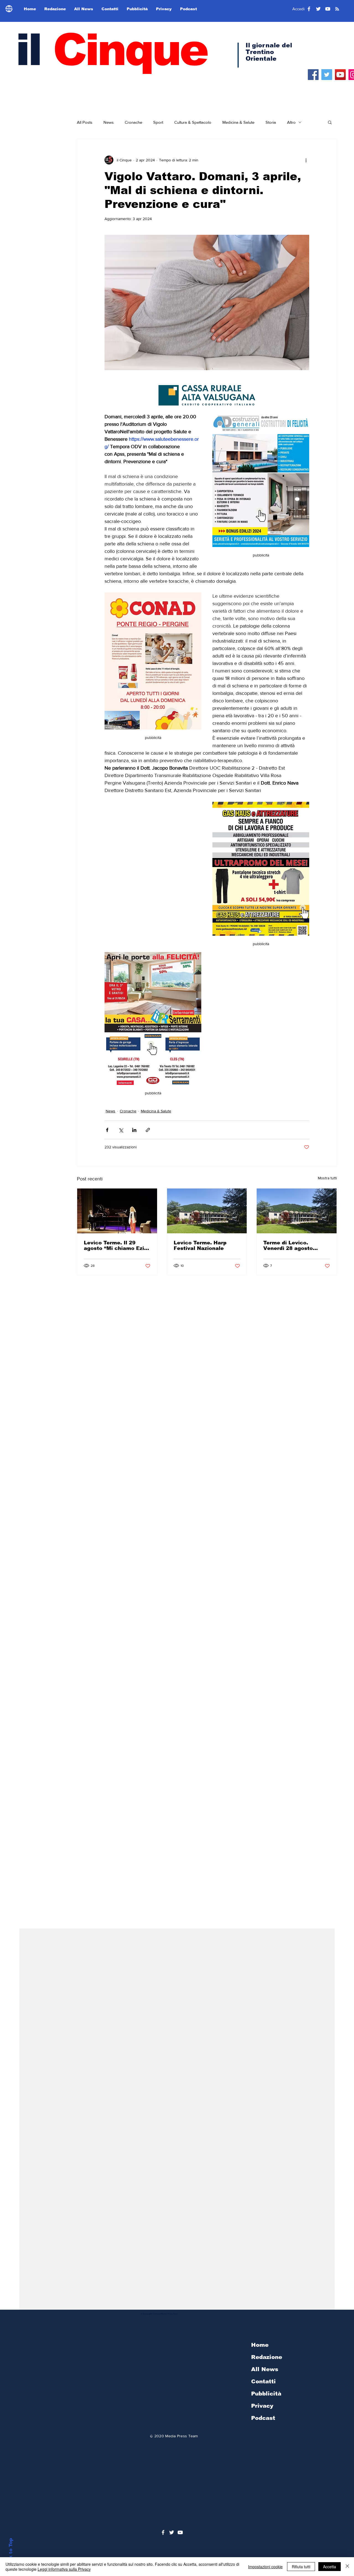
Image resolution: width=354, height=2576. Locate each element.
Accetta (330, 2567)
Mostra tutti (327, 1178)
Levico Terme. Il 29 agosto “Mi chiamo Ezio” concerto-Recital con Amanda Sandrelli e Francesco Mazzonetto (117, 1246)
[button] (330, 122)
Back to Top (11, 2553)
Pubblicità (266, 2394)
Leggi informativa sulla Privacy (64, 2569)
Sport (158, 122)
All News (265, 2369)
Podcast (263, 2418)
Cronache (133, 122)
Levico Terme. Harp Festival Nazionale (200, 1246)
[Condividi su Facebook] (107, 1130)
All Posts (85, 122)
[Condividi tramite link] (148, 1130)
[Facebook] (313, 75)
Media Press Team (181, 2436)
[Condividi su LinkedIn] (134, 1130)
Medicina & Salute (238, 122)
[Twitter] (327, 75)
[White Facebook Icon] (163, 2532)
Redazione (267, 2357)
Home (260, 2345)
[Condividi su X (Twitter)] (121, 1130)
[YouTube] (340, 75)
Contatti (263, 2381)
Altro (291, 122)
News (109, 122)
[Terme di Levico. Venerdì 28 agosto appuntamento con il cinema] (297, 1211)
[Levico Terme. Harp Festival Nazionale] (207, 1211)
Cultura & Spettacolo (193, 122)
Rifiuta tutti (301, 2567)
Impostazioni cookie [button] (265, 2567)
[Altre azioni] (306, 160)
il (111, 50)
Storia (271, 122)
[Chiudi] (347, 2567)
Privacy (262, 2406)
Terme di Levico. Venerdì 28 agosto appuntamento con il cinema (291, 1246)
